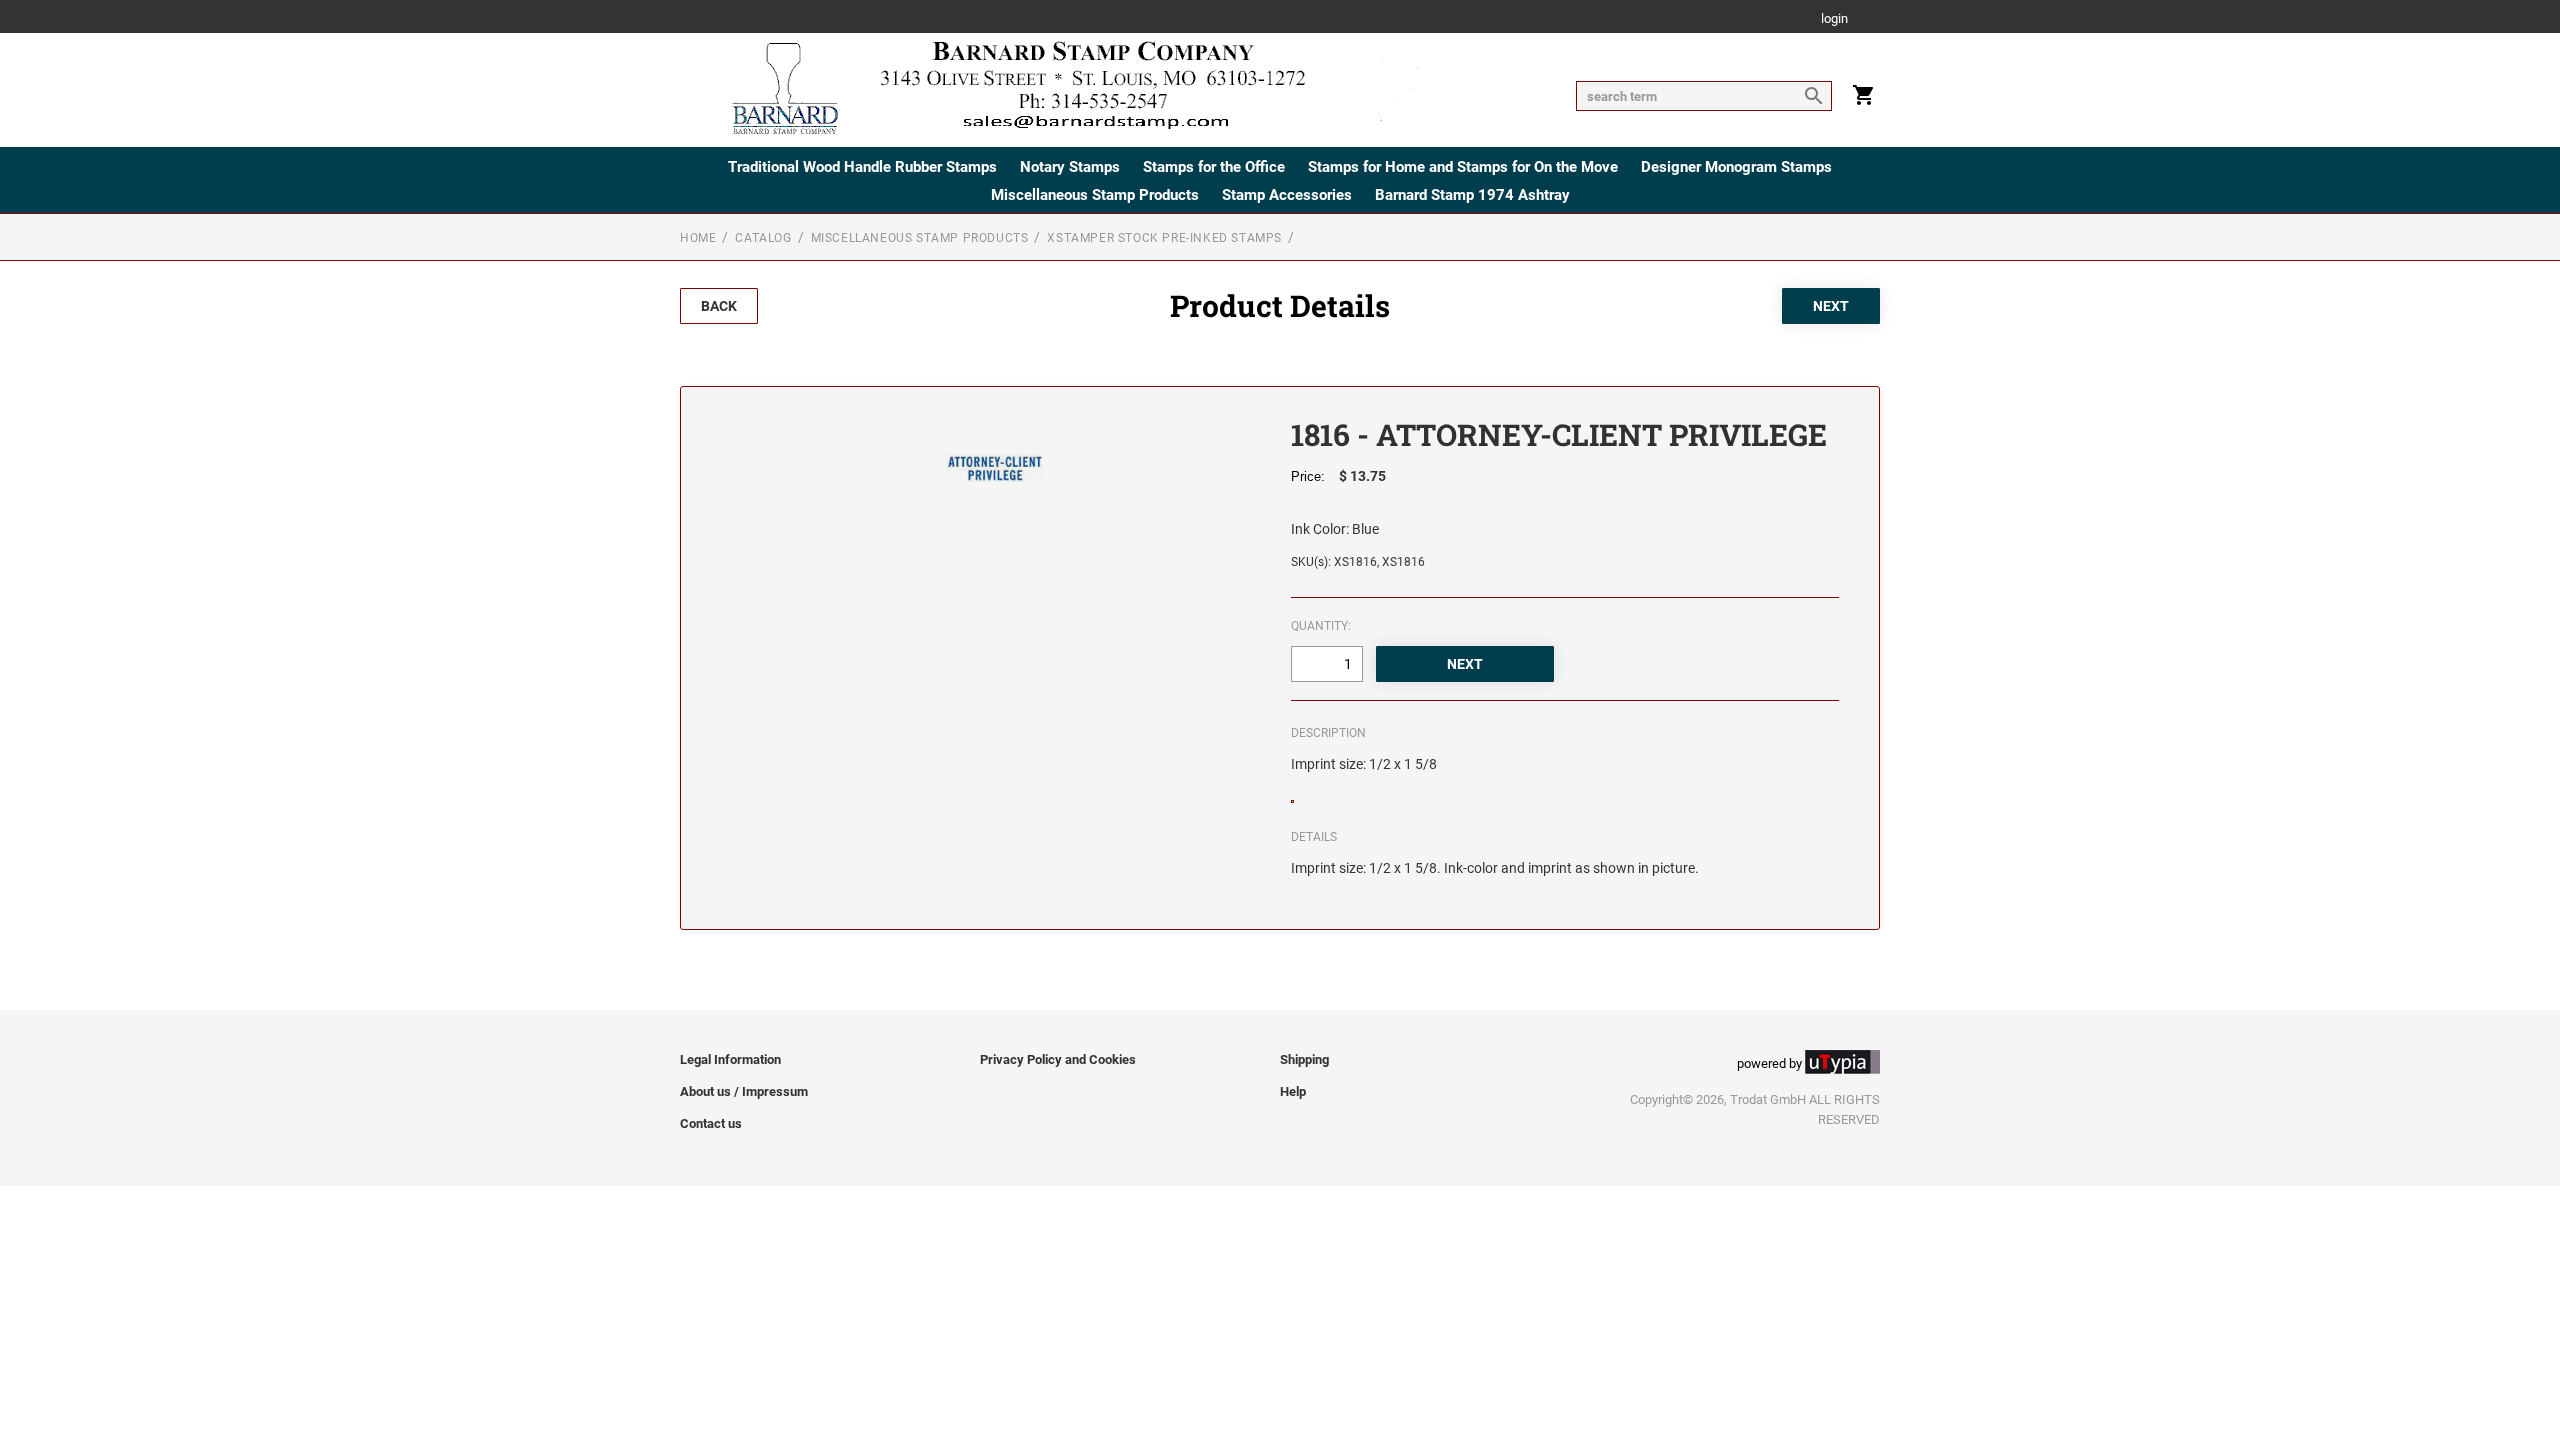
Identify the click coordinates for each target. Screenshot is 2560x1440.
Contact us (711, 1123)
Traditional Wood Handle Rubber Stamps (862, 167)
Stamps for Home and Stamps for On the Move (1463, 167)
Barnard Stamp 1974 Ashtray (1472, 195)
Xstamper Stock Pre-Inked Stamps (1164, 238)
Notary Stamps (1070, 167)
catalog (763, 238)
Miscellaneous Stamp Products (1095, 195)
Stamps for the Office (1214, 167)
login (1834, 19)
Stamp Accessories (1287, 195)
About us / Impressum (744, 1091)
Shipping (1304, 1059)
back (719, 306)
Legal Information (730, 1059)
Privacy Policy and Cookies (1058, 1059)
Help (1293, 1091)
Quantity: (1321, 626)
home (698, 238)
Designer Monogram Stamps (1736, 167)
